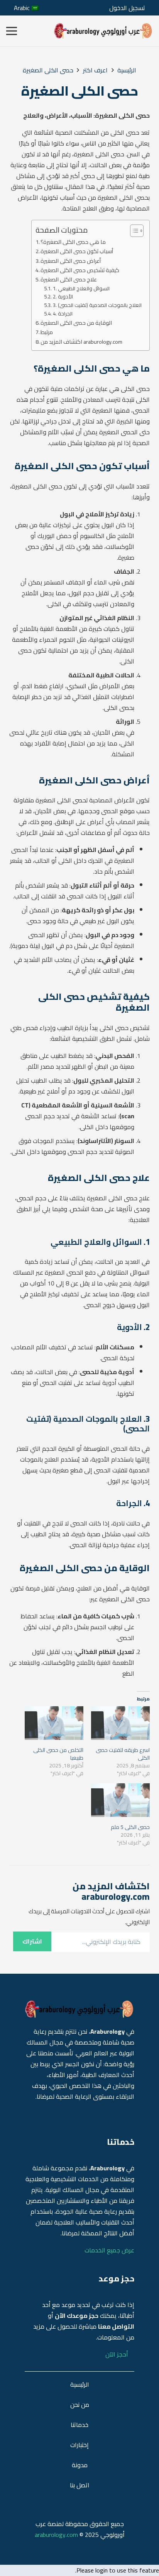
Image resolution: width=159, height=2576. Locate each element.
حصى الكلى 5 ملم (130, 1827)
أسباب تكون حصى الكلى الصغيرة (77, 251)
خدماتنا (79, 2425)
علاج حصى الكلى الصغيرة (69, 279)
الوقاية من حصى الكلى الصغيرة (76, 323)
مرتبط (47, 332)
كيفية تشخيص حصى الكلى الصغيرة (80, 270)
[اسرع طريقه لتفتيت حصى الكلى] (120, 1723)
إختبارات (79, 2445)
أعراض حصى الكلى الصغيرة (71, 261)
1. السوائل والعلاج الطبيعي (81, 289)
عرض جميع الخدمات (109, 2250)
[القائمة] (12, 31)
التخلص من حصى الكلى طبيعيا (58, 1754)
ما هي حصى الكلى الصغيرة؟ (73, 242)
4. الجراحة (63, 314)
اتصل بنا (80, 2485)
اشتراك (32, 1941)
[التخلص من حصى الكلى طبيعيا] (54, 1723)
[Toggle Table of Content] (133, 231)
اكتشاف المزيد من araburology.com (81, 342)
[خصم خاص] (103, 31)
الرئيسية (80, 2384)
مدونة (80, 2465)
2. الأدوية (63, 297)
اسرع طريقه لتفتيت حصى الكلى (123, 1754)
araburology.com (56, 2535)
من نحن (80, 2405)
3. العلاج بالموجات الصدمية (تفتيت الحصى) (97, 305)
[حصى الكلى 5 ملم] (120, 1800)
